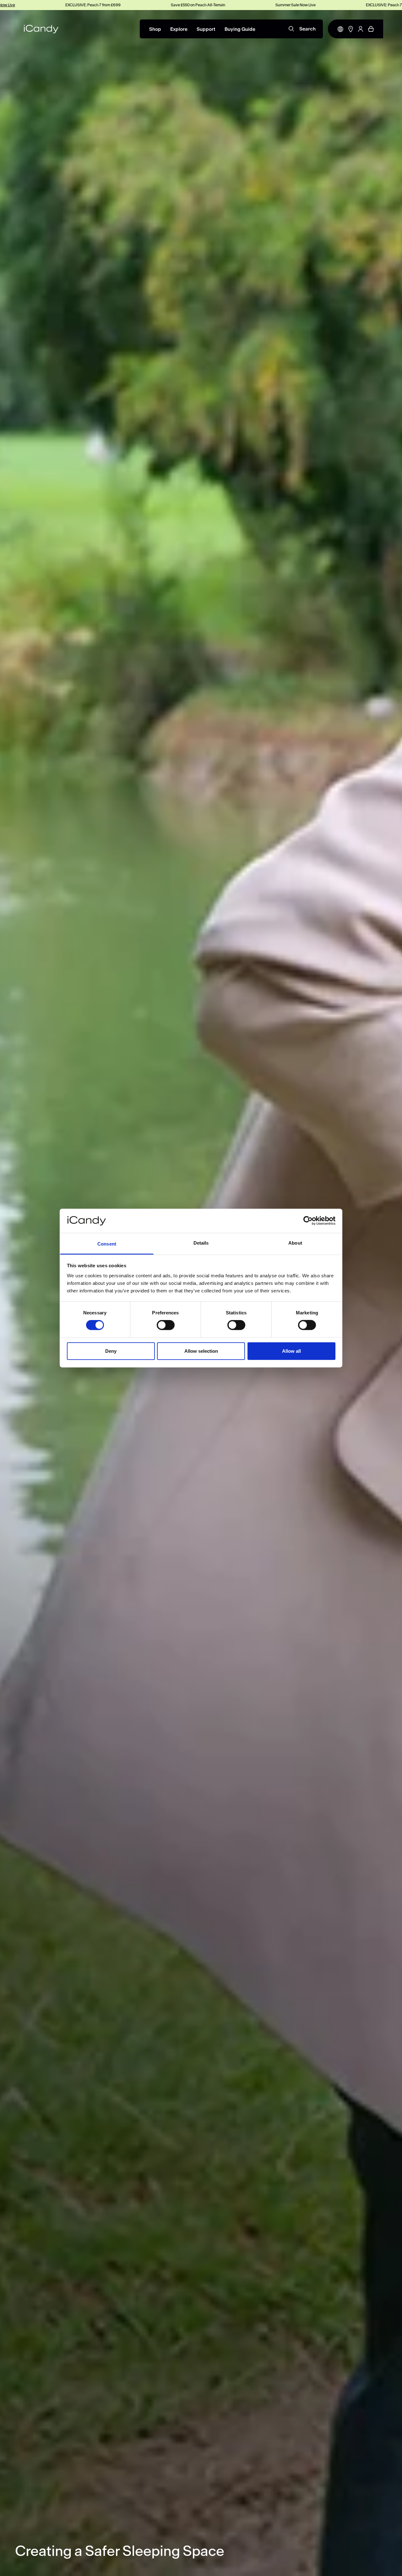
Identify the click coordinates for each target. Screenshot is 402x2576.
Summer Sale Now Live (197, 5)
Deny (111, 1351)
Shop (155, 29)
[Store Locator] (351, 29)
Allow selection (201, 1351)
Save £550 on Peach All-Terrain (99, 5)
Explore (179, 29)
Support (206, 29)
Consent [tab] (107, 1244)
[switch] (166, 1325)
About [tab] (295, 1243)
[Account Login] (361, 29)
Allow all (291, 1351)
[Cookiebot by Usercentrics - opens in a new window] (308, 1221)
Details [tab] (201, 1243)
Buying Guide (240, 29)
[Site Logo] (41, 29)
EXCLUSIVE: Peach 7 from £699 (295, 5)
